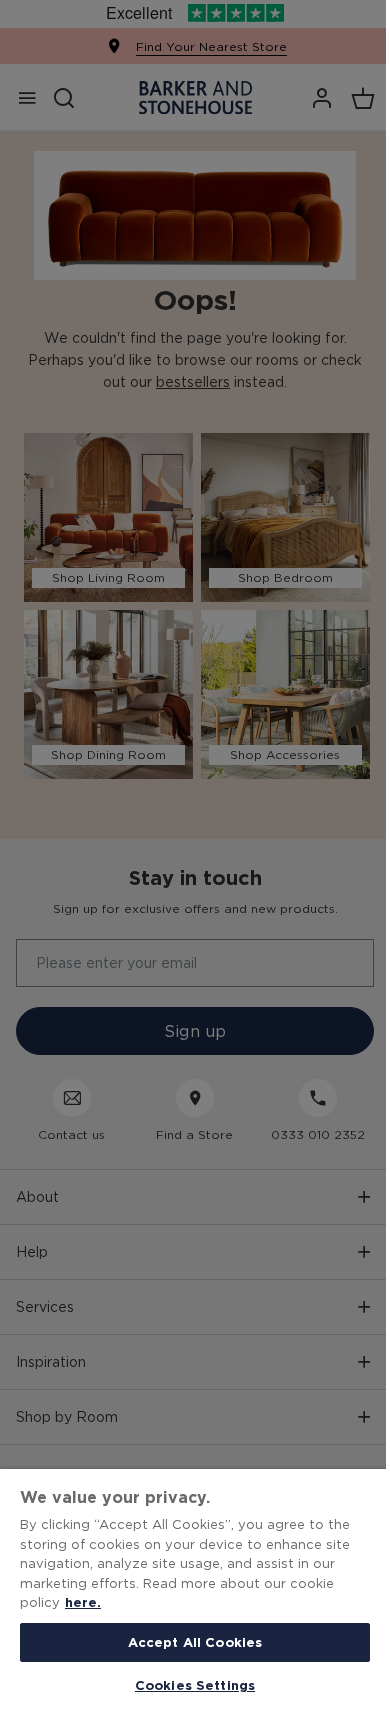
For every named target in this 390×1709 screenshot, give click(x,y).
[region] (195, 1589)
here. (83, 1602)
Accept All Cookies (195, 1642)
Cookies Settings (195, 1685)
